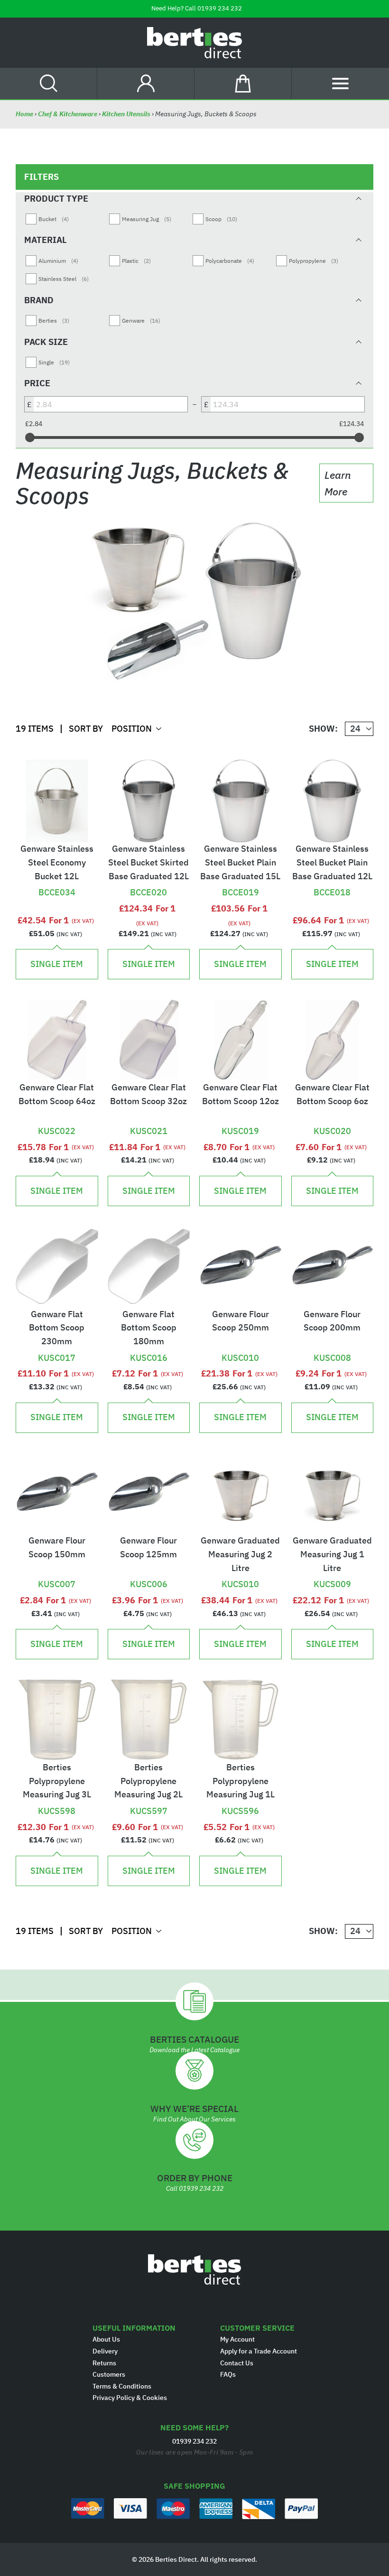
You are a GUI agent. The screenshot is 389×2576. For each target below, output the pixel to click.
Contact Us (237, 2363)
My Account (237, 2339)
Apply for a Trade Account (259, 2351)
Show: (323, 729)
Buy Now (57, 876)
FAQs (228, 2374)
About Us (106, 2339)
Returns (104, 2363)
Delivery (105, 2351)
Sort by (86, 729)
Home (25, 114)
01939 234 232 (220, 8)
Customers (109, 2374)
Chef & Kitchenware (68, 114)
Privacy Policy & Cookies (130, 2398)
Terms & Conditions (122, 2386)
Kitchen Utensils (126, 114)
